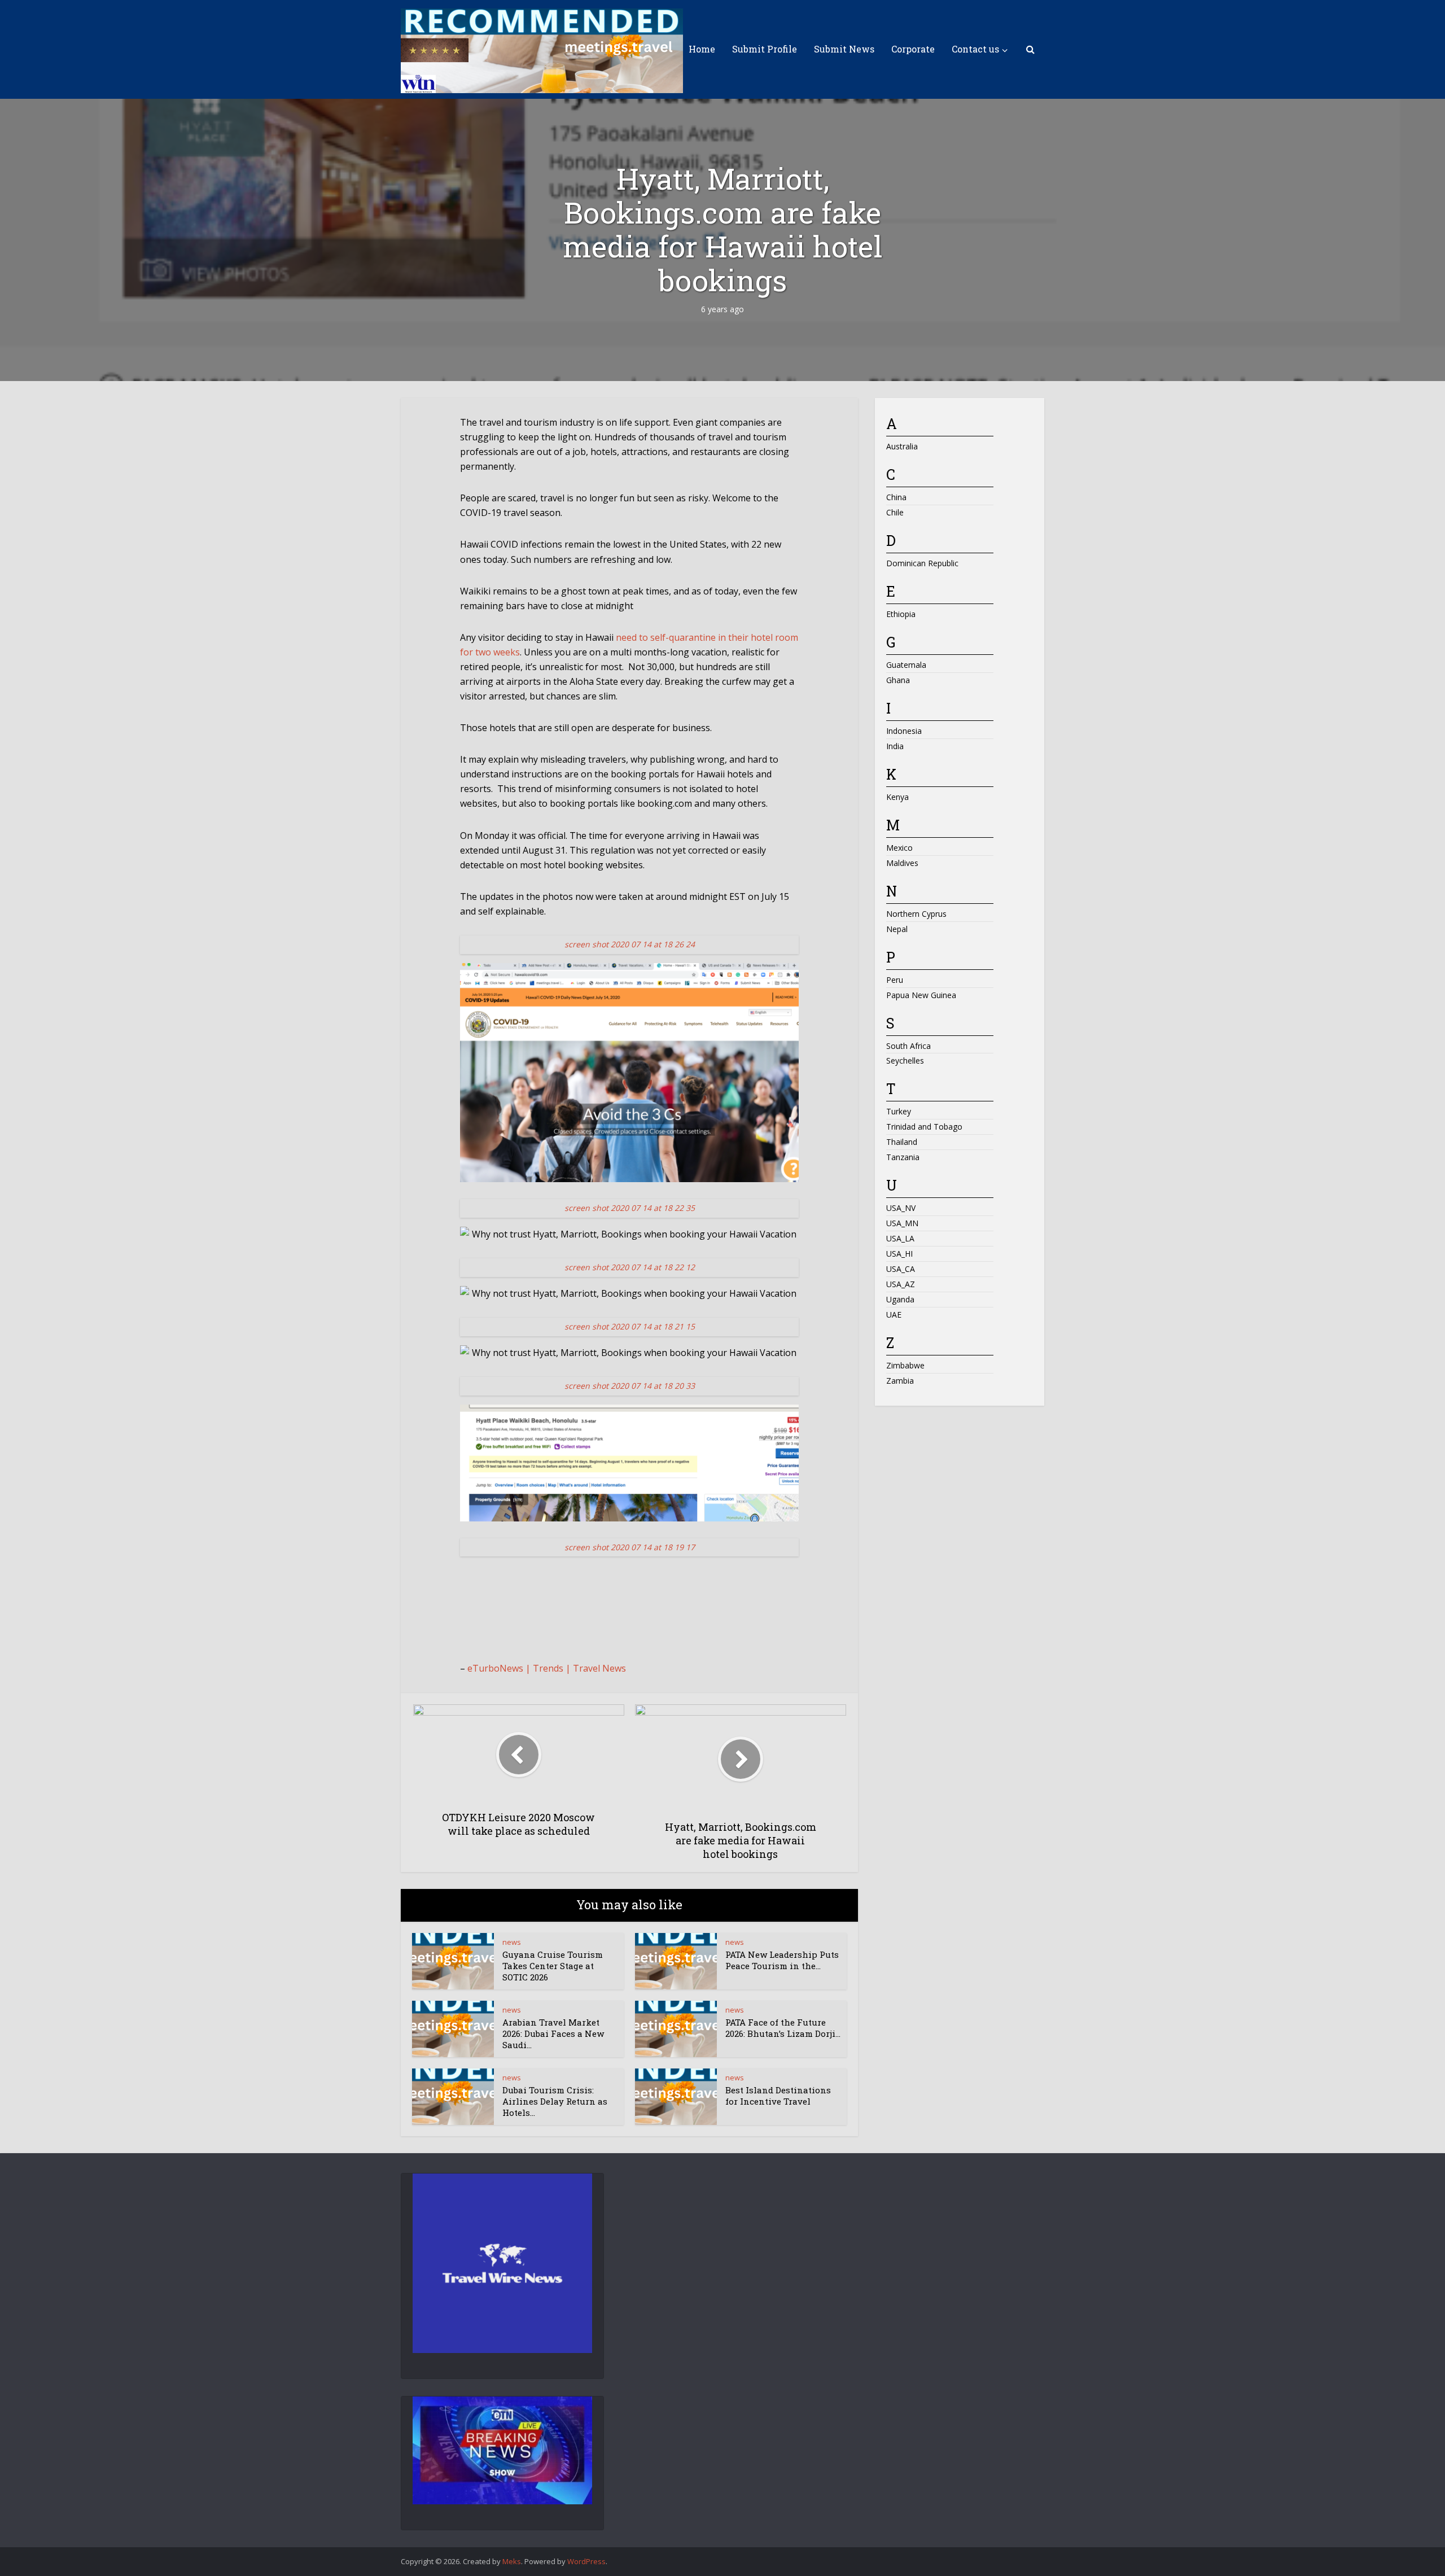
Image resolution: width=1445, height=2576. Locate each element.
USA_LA (900, 1238)
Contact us (975, 49)
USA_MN (902, 1223)
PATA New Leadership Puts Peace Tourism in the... (782, 1960)
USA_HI (899, 1254)
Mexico (899, 848)
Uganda (900, 1299)
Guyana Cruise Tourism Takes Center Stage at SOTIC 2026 (553, 1966)
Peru (895, 980)
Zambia (900, 1381)
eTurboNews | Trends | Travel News (547, 1668)
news (512, 1942)
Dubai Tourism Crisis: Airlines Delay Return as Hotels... (555, 2102)
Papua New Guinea (921, 995)
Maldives (902, 863)
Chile (895, 512)
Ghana (898, 680)
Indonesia (904, 731)
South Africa (908, 1046)
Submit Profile (765, 49)
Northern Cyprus (916, 914)
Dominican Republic (922, 563)
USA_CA (901, 1269)
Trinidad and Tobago (924, 1127)
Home (702, 49)
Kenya (897, 797)
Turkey (899, 1111)
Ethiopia (901, 614)
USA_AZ (901, 1284)
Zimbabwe (905, 1365)
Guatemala (906, 665)
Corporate (913, 49)
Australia (902, 446)
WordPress (586, 2561)
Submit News (844, 49)
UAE (894, 1315)
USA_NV (901, 1208)
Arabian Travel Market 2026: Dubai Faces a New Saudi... (553, 2034)
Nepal (897, 929)
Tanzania (903, 1157)
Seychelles (905, 1060)
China (896, 497)
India (895, 746)
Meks (512, 2561)
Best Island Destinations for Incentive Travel (778, 2096)
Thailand (902, 1142)
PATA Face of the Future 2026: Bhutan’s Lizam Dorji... (783, 2028)
